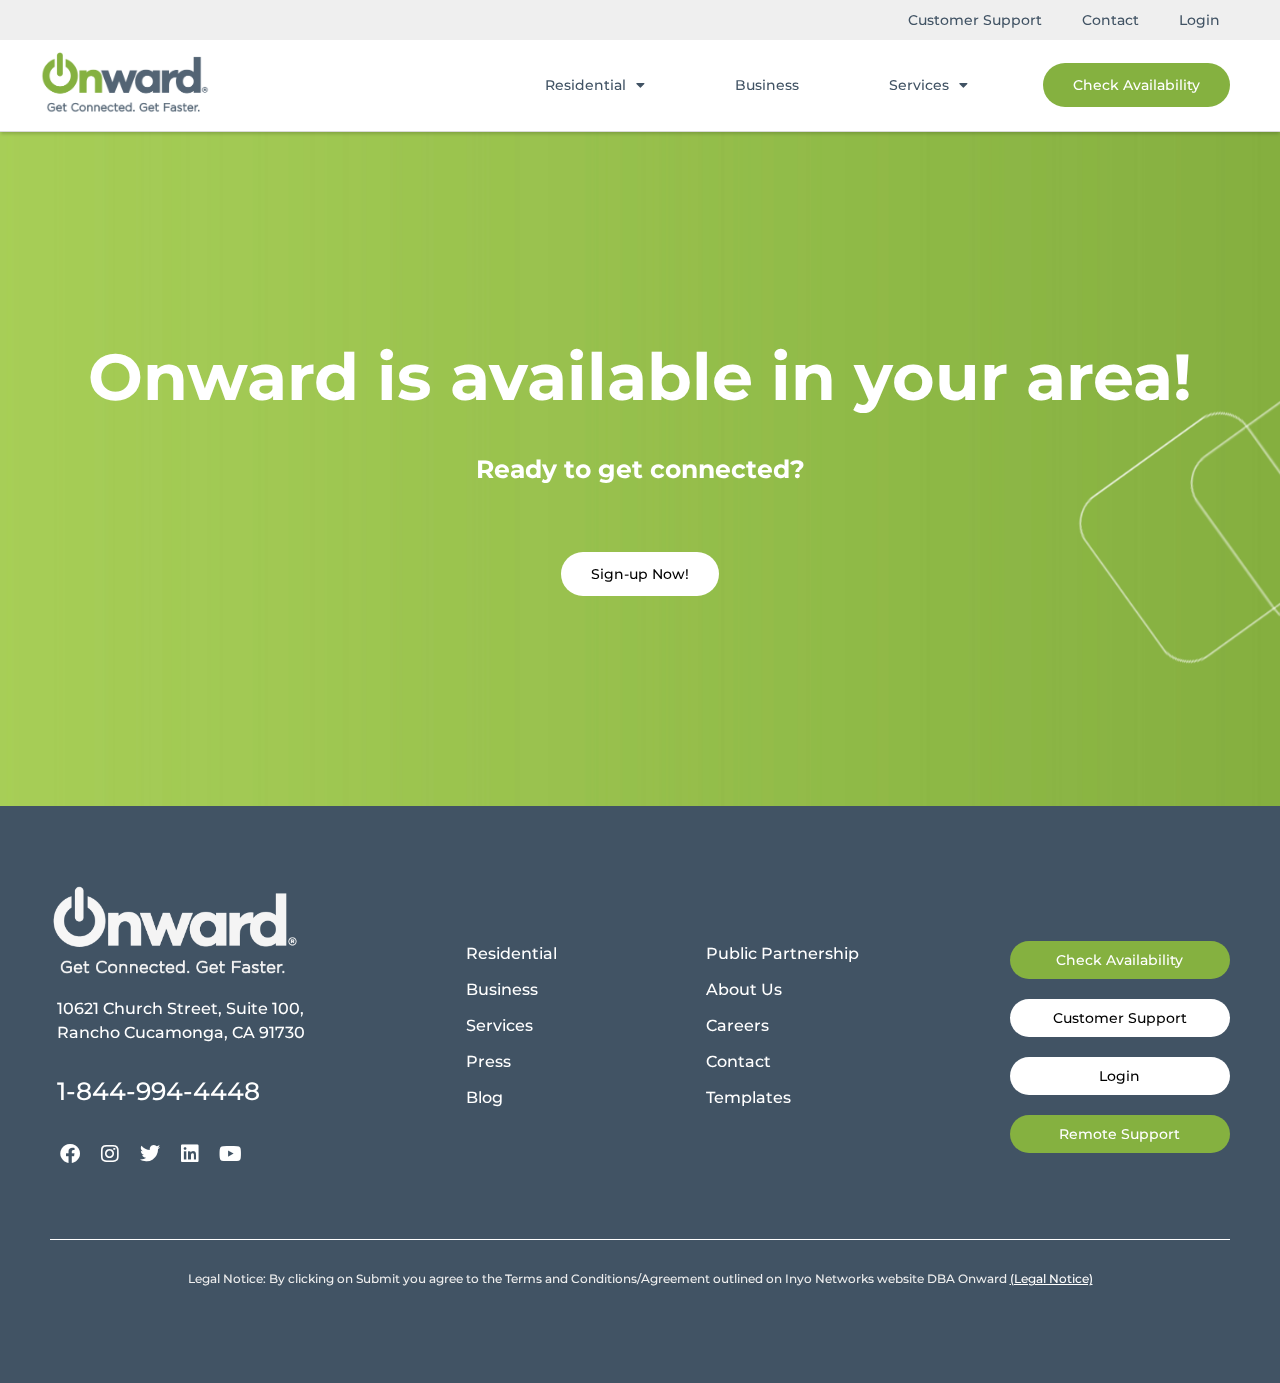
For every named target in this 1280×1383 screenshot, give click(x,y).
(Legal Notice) (1051, 1278)
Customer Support (975, 20)
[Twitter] (150, 1154)
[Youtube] (230, 1154)
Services (919, 85)
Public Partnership (782, 953)
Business (767, 85)
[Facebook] (70, 1154)
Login (1199, 20)
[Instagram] (110, 1154)
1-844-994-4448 (158, 1091)
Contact (1110, 20)
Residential (585, 85)
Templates (748, 1097)
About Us (744, 989)
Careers (737, 1025)
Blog (484, 1097)
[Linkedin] (190, 1154)
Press (488, 1061)
